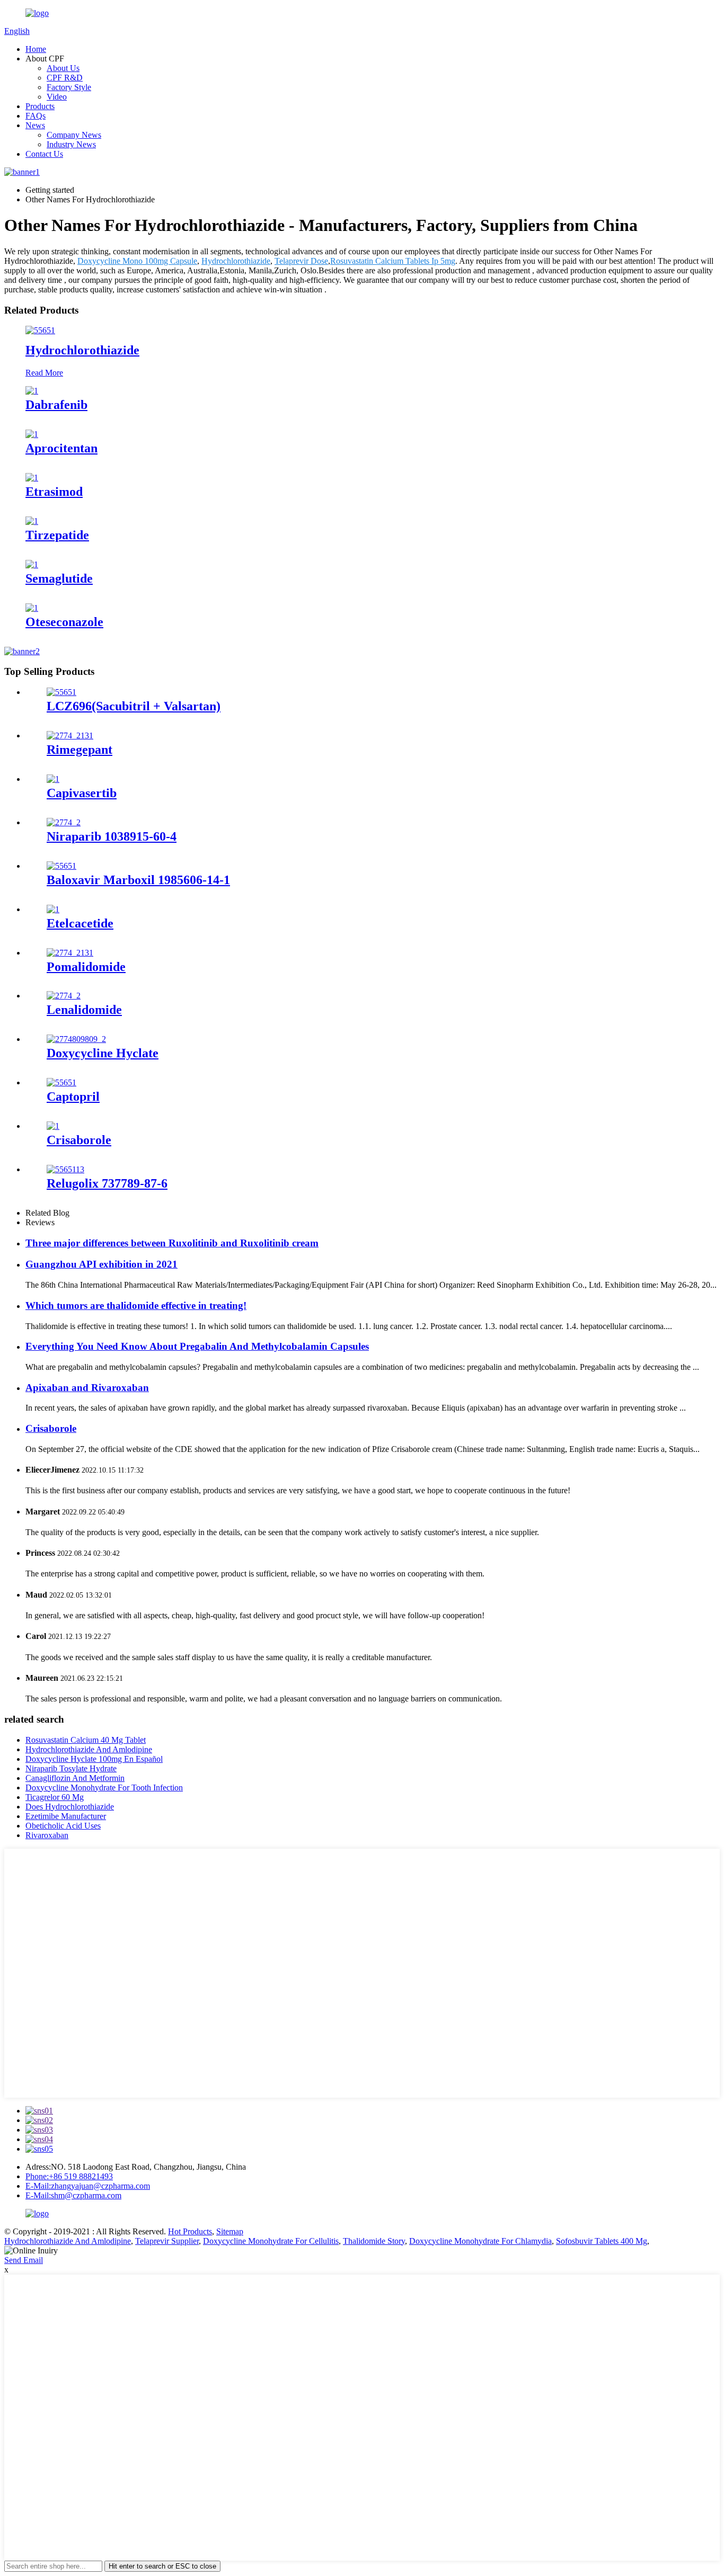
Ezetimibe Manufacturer (66, 1816)
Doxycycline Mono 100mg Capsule (137, 261)
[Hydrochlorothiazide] (40, 330)
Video (57, 97)
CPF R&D (65, 78)
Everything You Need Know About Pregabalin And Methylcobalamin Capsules (197, 1346)
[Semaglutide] (32, 564)
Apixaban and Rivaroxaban (87, 1388)
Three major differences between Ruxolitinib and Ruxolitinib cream (172, 1243)
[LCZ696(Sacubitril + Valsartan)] (61, 692)
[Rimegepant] (70, 736)
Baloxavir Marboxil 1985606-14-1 (138, 880)
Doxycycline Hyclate (103, 1053)
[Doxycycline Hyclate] (76, 1039)
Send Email (24, 2260)
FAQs (36, 116)
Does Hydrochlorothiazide (70, 1807)
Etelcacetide (80, 923)
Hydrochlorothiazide (236, 261)
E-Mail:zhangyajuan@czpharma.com (88, 2186)
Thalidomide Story (374, 2241)
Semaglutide (59, 578)
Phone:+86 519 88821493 (69, 2176)
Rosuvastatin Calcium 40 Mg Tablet (86, 1740)
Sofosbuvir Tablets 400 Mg (602, 2241)
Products (40, 106)
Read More (44, 373)
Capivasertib (82, 793)
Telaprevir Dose (301, 261)
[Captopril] (61, 1082)
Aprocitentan (61, 448)
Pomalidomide (86, 967)
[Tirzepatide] (32, 521)
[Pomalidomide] (70, 953)
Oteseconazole (64, 622)
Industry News (71, 144)
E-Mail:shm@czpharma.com (73, 2195)
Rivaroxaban (47, 1835)
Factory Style (69, 87)
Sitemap (230, 2231)
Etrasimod (54, 492)
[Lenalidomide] (64, 996)
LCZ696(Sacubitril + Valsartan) (134, 706)
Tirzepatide (57, 535)
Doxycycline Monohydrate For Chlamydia (480, 2241)
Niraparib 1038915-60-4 (112, 836)
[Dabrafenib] (32, 391)
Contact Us (44, 154)
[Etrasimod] (32, 478)
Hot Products (190, 2231)
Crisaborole (79, 1140)
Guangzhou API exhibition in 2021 (101, 1264)
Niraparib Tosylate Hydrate (71, 1768)
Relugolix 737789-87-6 (107, 1183)
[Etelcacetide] (53, 909)
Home (36, 49)
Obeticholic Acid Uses (63, 1826)
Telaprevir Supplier (167, 2241)
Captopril (73, 1097)
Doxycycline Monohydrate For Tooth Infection (104, 1788)
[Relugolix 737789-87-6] (65, 1169)
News (35, 125)
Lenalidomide (84, 1010)
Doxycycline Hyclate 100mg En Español (94, 1759)
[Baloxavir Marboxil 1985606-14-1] (61, 866)
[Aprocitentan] (32, 434)
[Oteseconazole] (32, 608)
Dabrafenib (56, 405)
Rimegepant (80, 750)
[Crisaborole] (53, 1126)
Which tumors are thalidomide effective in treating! (136, 1305)
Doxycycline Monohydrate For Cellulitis (271, 2241)
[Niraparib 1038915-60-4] (64, 822)
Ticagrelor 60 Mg (55, 1797)
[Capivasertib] (53, 779)
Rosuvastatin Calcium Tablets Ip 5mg (393, 261)
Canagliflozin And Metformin (75, 1778)
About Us (63, 68)
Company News (74, 135)
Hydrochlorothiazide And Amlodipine (89, 1749)
